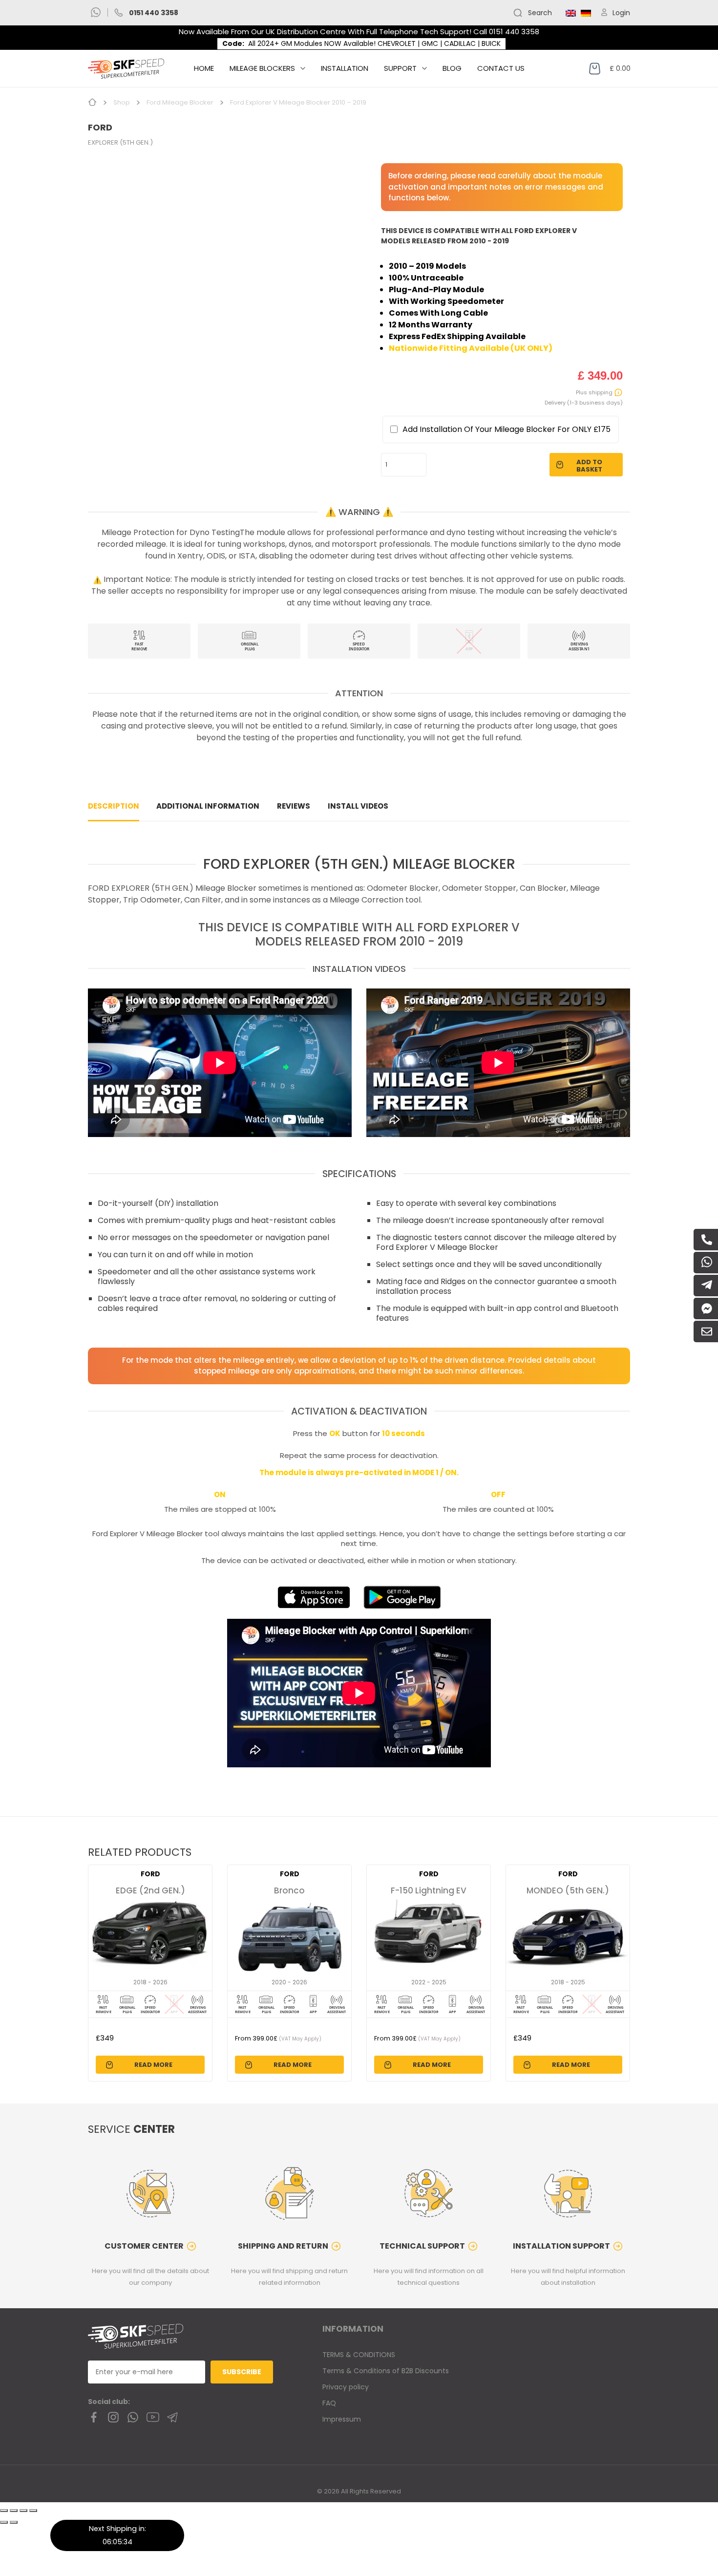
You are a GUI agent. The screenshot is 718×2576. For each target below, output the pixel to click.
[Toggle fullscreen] (23, 2511)
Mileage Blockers (262, 68)
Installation (345, 68)
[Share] (14, 2511)
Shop (122, 102)
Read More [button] (153, 2065)
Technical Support (422, 2246)
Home (204, 68)
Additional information (208, 806)
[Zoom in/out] (33, 2511)
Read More (293, 2065)
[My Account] (606, 13)
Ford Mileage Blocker (180, 102)
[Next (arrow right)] (14, 2522)
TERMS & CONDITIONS (359, 2355)
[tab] (114, 806)
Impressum (342, 2419)
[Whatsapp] (96, 13)
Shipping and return (283, 2246)
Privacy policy (346, 2387)
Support (400, 68)
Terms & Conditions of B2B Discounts (386, 2371)
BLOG (452, 68)
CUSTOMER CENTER (144, 2246)
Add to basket (589, 466)
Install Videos (358, 806)
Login (621, 13)
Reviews (294, 806)
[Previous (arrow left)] (4, 2522)
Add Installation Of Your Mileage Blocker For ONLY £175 (507, 429)
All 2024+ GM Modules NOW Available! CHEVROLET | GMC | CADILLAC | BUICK (374, 43)
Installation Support (561, 2246)
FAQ (329, 2403)
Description (114, 806)
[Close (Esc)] (4, 2511)
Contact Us (501, 68)
